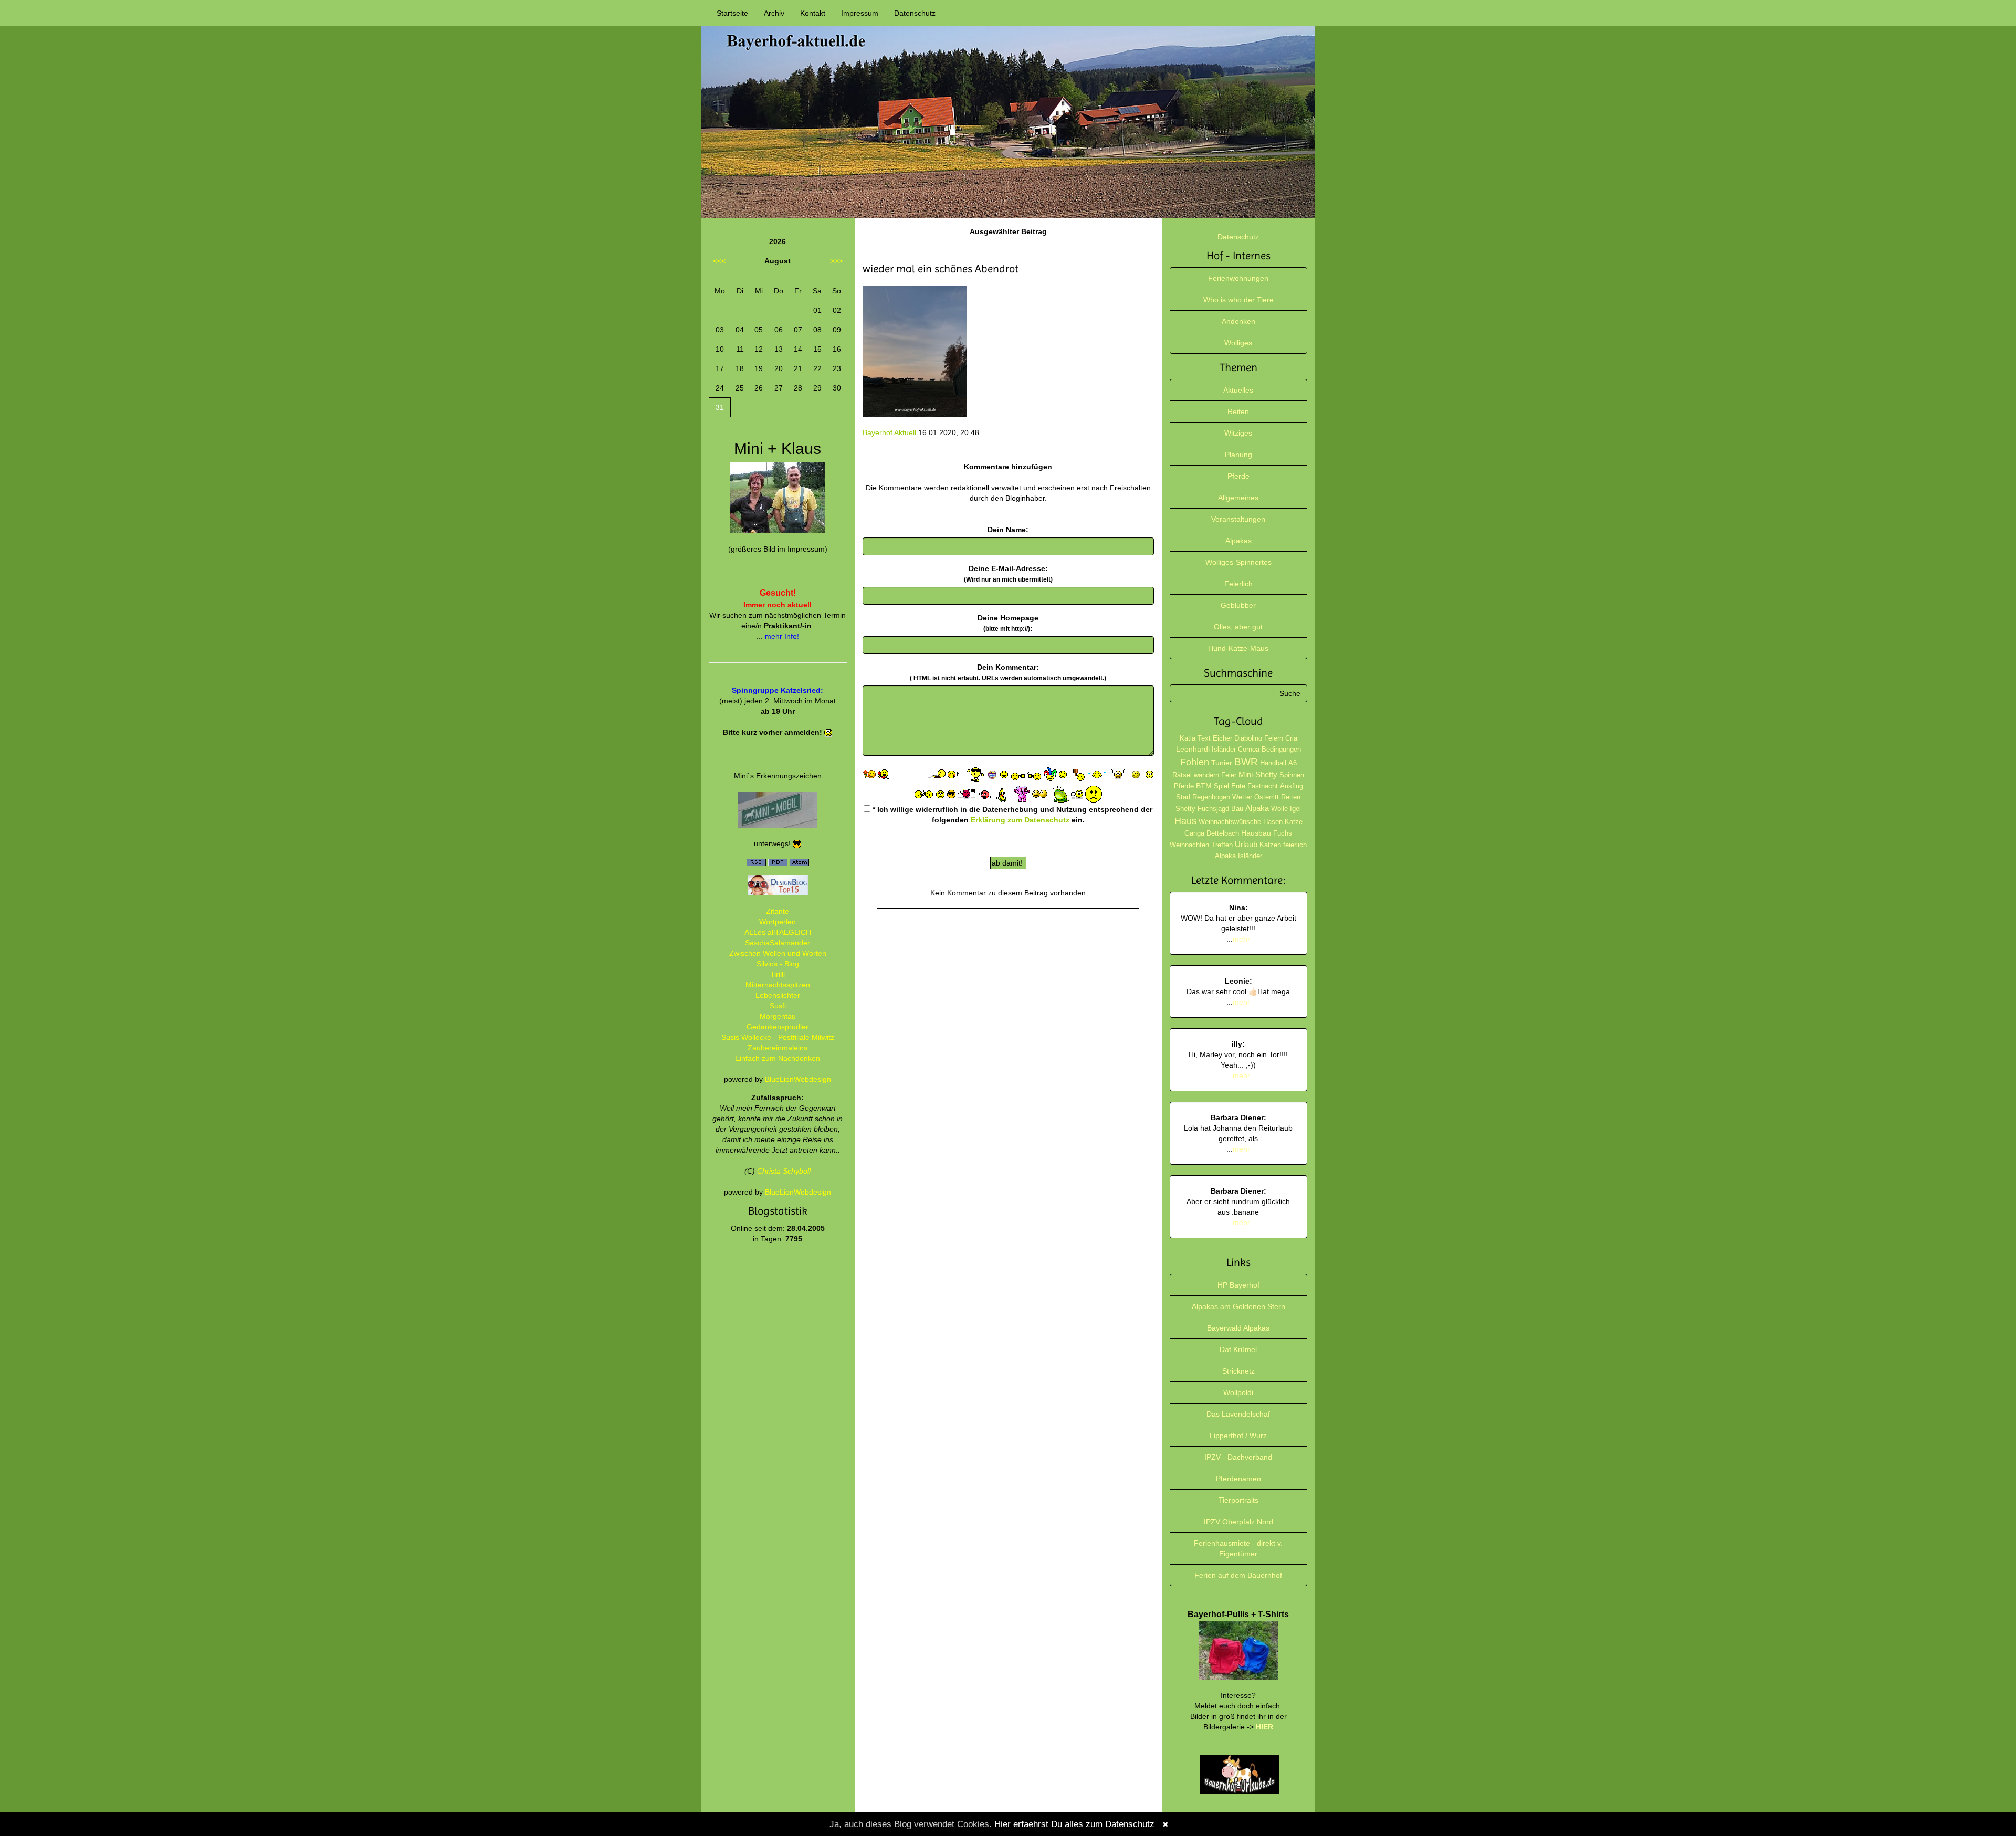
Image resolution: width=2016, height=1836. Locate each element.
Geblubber (1238, 605)
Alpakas (1238, 541)
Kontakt (813, 13)
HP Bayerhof (1238, 1285)
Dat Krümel (1238, 1349)
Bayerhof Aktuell (889, 432)
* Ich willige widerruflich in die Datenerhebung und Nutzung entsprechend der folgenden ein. (1011, 815)
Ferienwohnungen (1238, 278)
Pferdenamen (1238, 1479)
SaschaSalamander (778, 943)
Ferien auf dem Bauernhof (1238, 1575)
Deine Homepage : (1008, 623)
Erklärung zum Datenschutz (1020, 820)
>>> (836, 261)
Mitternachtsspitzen (778, 985)
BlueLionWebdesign (798, 1079)
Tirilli (778, 974)
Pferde (1238, 476)
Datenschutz (915, 13)
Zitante (778, 911)
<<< (719, 261)
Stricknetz (1238, 1371)
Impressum (860, 13)
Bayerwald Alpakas (1238, 1328)
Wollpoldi (1238, 1392)
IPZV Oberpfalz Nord (1238, 1522)
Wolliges (1238, 343)
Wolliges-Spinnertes (1238, 562)
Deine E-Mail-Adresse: (1008, 574)
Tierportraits (1238, 1500)
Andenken (1238, 321)
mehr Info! (782, 636)
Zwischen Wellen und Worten (778, 953)
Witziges (1238, 433)
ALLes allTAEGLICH (778, 932)
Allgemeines (1238, 498)
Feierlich (1238, 584)
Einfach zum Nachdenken (778, 1058)
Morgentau (778, 1016)
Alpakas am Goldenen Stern (1238, 1306)
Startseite (732, 13)
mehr (1241, 939)
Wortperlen (778, 922)
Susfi (778, 1006)
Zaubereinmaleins (778, 1048)
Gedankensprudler (778, 1027)
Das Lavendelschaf (1238, 1414)
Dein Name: (1008, 530)
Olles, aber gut (1238, 627)
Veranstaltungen (1238, 519)
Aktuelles (1238, 390)
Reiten (1238, 411)
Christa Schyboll (784, 1171)
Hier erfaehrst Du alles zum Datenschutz (1074, 1824)
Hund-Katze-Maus (1238, 648)
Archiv (774, 13)
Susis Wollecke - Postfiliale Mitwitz (778, 1037)
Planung (1238, 455)
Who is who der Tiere (1238, 300)
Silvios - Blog (778, 964)
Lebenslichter (778, 995)
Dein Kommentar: (1008, 672)
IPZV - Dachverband (1238, 1457)
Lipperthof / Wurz (1238, 1436)
